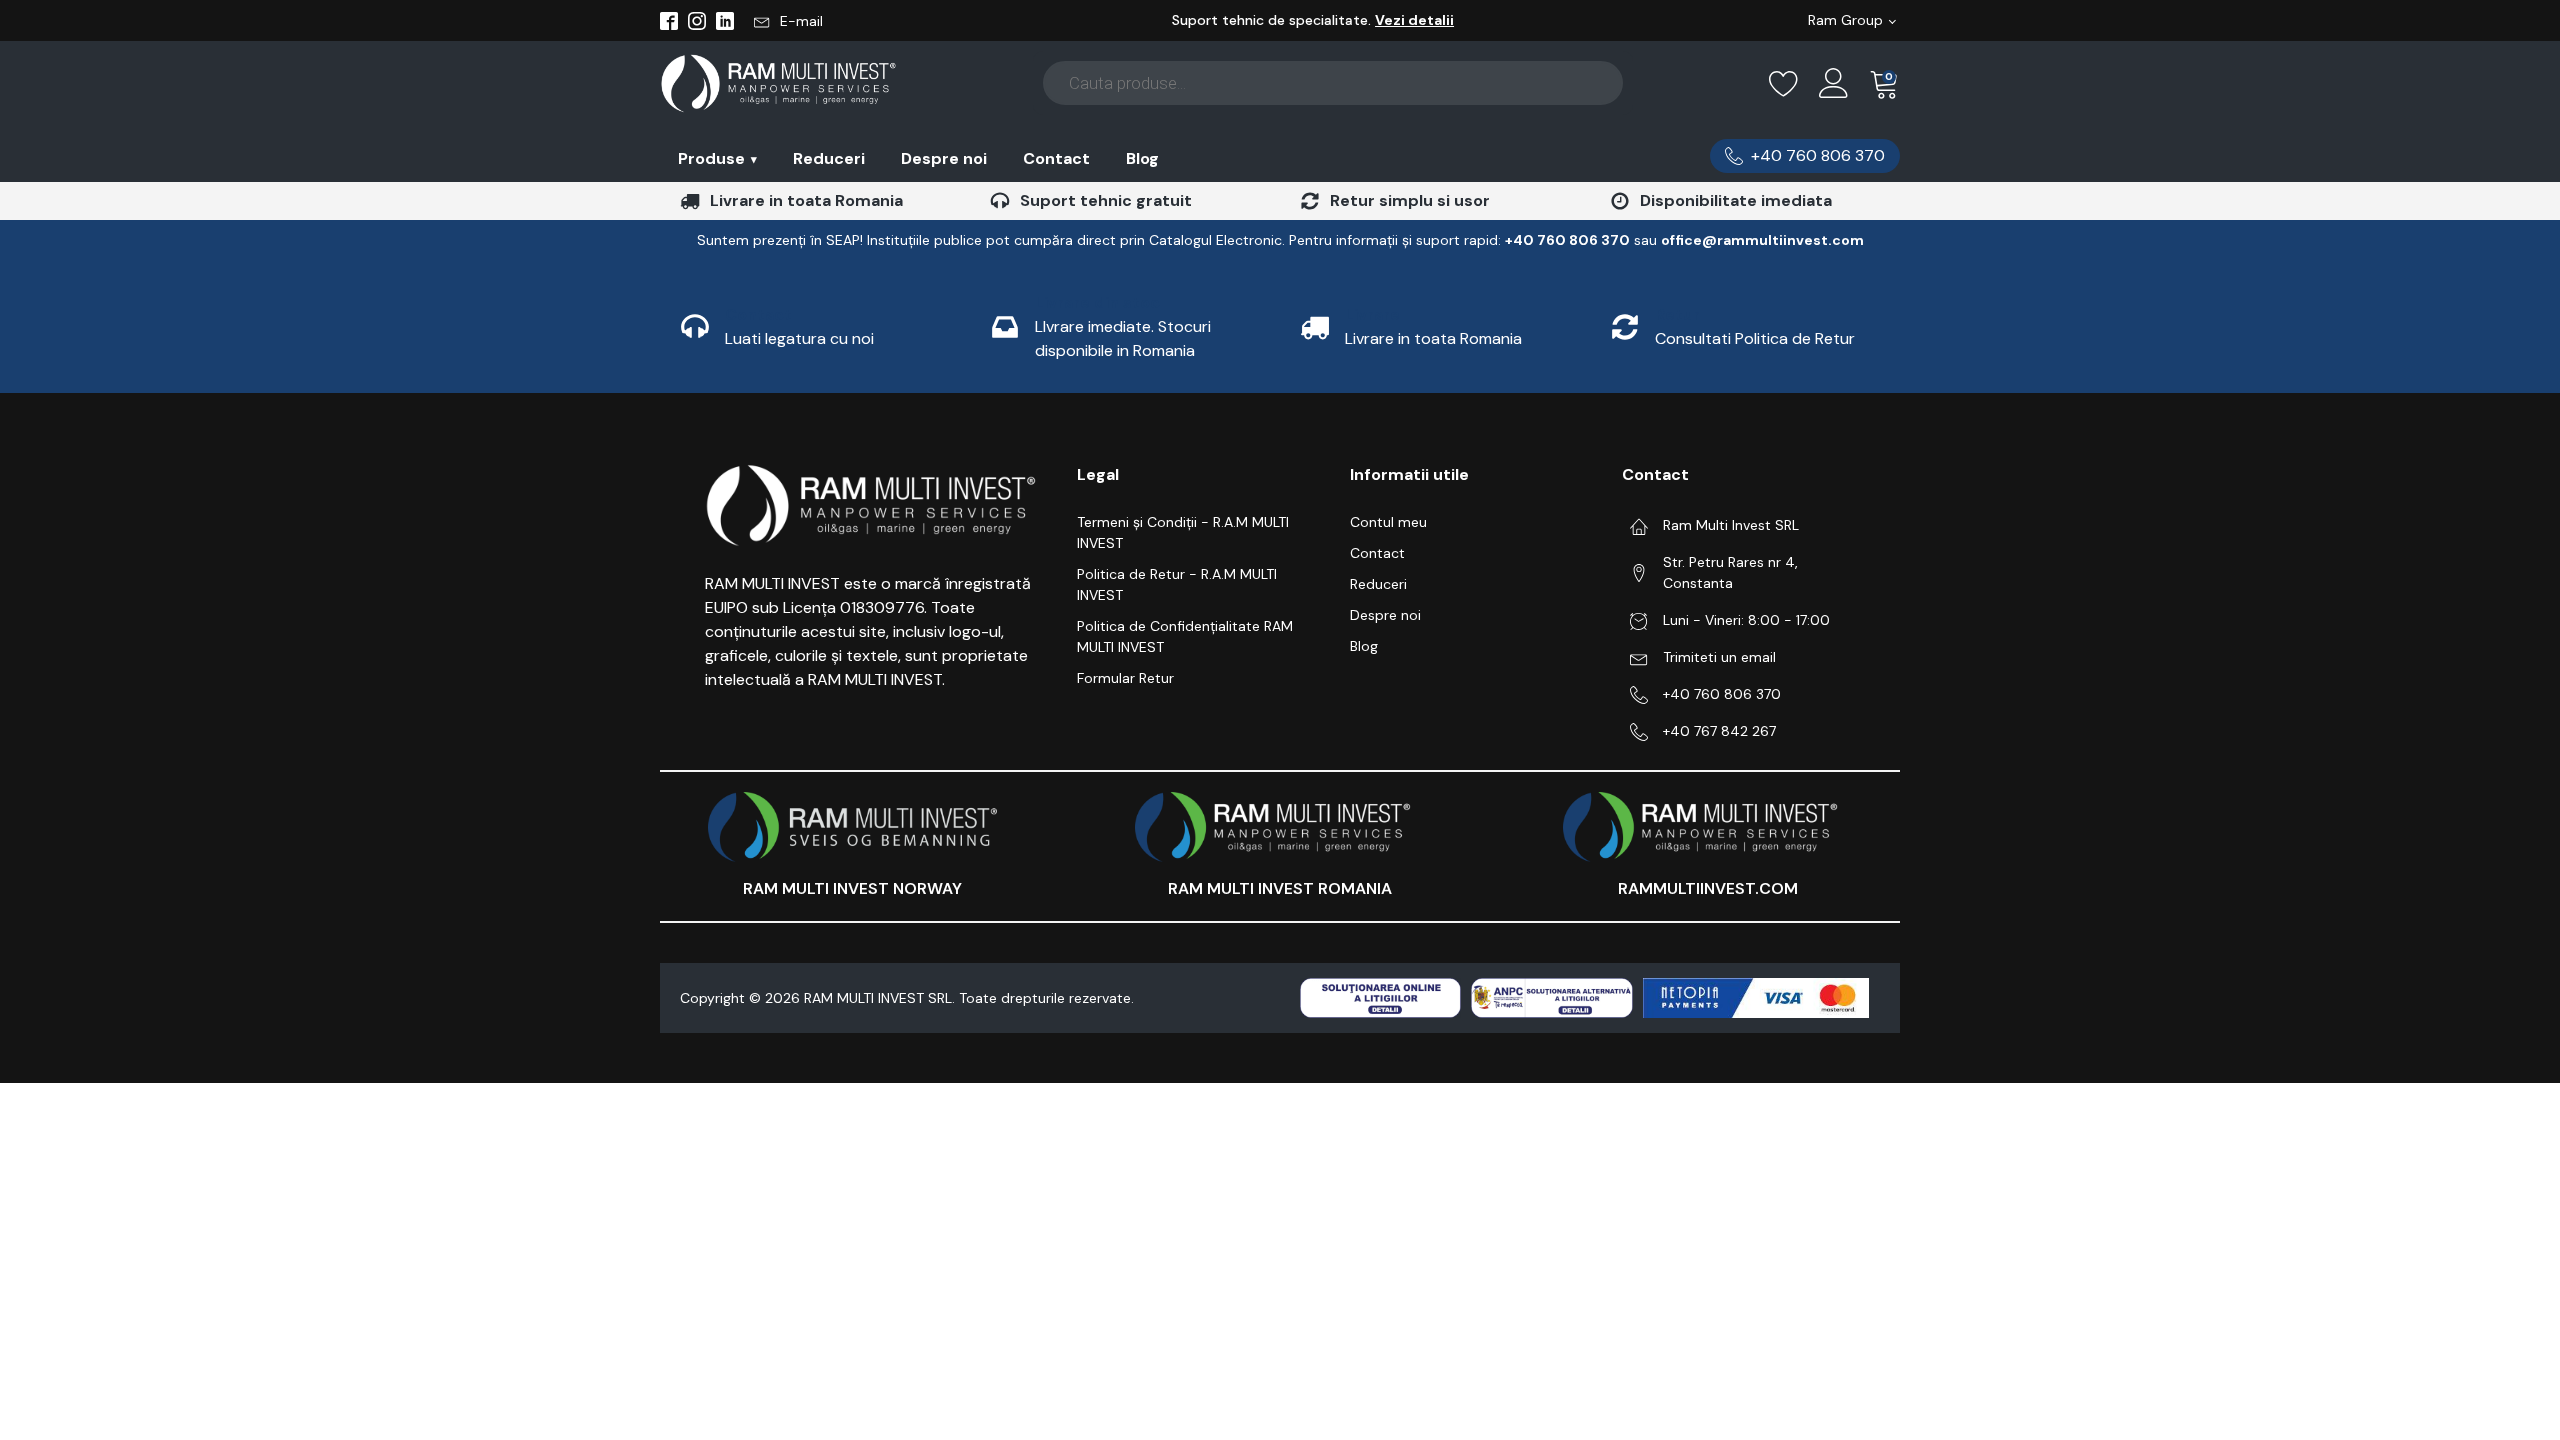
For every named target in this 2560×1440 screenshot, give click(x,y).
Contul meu (1388, 522)
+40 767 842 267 (1719, 731)
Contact (1056, 158)
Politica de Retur (1795, 338)
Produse (717, 158)
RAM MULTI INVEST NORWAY (852, 888)
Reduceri (829, 158)
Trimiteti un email (1719, 657)
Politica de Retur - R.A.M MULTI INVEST (1177, 584)
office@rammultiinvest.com (1762, 240)
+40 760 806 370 (1722, 694)
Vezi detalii (1414, 20)
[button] (788, 21)
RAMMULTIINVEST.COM (1708, 888)
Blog (1142, 158)
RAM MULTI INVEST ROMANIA (1280, 888)
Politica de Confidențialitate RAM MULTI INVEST (1185, 636)
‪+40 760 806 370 (1567, 240)
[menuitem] (717, 158)
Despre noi (944, 158)
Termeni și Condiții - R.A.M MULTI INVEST (1183, 532)
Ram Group (1845, 20)
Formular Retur (1125, 678)
